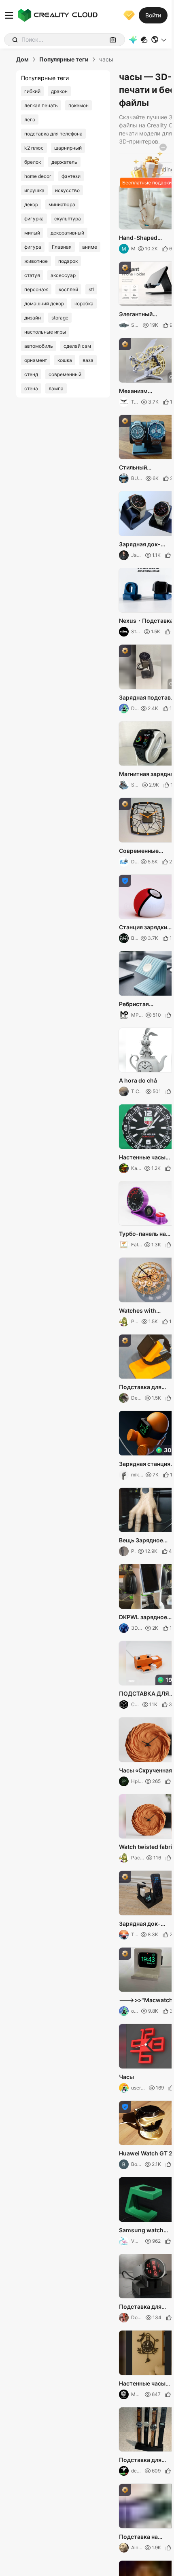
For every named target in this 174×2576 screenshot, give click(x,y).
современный (65, 374)
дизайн (33, 318)
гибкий (32, 91)
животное (36, 261)
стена (31, 388)
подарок (68, 261)
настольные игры (45, 332)
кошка (65, 360)
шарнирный (68, 148)
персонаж (36, 289)
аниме (90, 247)
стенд (31, 374)
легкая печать (41, 105)
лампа (56, 388)
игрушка (34, 190)
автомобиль (39, 346)
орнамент (36, 360)
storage (60, 318)
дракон (59, 91)
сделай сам (77, 346)
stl (91, 289)
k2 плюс (34, 148)
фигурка (34, 219)
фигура (33, 247)
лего (30, 119)
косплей (68, 289)
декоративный (67, 233)
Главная (62, 247)
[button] (159, 40)
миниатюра (62, 204)
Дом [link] (22, 59)
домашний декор (44, 303)
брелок (33, 162)
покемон (79, 105)
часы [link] (106, 59)
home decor (38, 176)
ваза (88, 360)
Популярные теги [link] (64, 59)
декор (31, 204)
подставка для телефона (53, 134)
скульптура (68, 219)
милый (32, 233)
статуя (32, 275)
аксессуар (63, 275)
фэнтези (71, 176)
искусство (67, 190)
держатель (64, 162)
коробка (84, 303)
